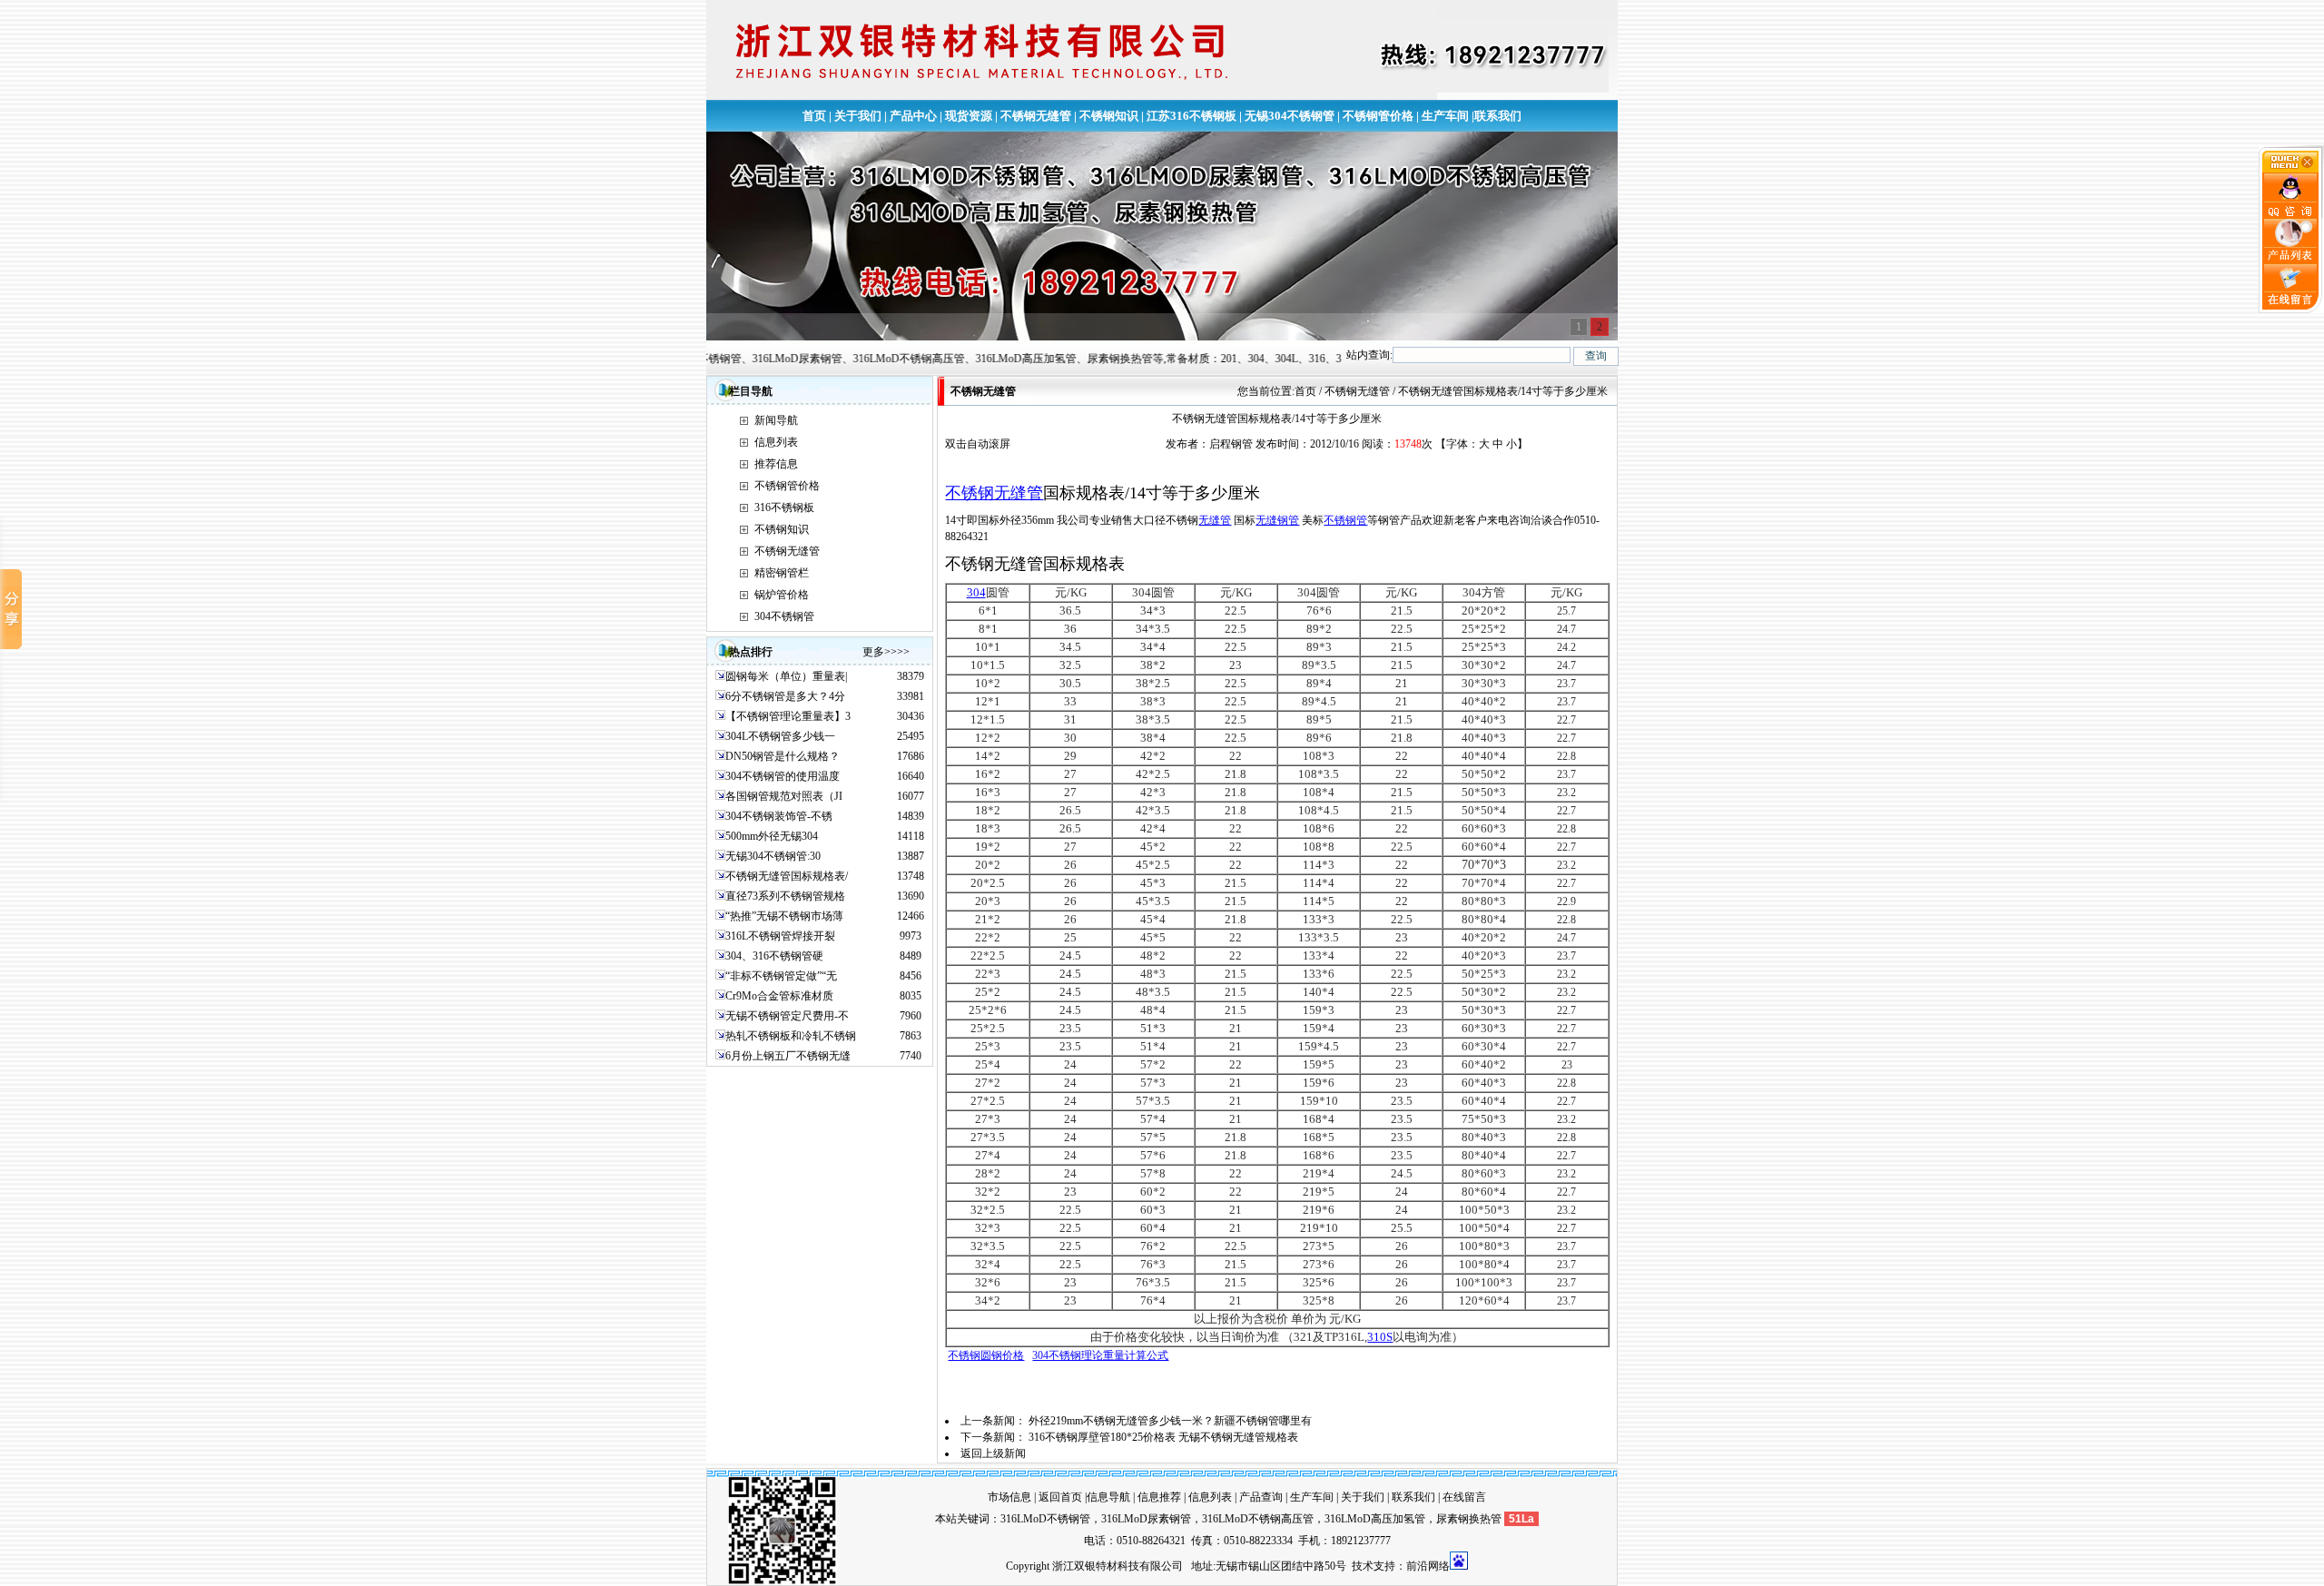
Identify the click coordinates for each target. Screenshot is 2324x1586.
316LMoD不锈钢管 (1045, 1519)
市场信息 (1009, 1497)
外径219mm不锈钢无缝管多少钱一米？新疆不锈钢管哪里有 (1170, 1421)
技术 (1363, 1566)
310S (1380, 1337)
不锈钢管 (1345, 520)
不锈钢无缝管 (1036, 116)
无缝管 (1215, 520)
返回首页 (1060, 1497)
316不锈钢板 (784, 507)
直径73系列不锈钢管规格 (785, 896)
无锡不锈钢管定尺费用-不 (787, 1016)
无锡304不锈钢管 (1290, 116)
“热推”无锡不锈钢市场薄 (784, 916)
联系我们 (1498, 116)
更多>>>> (886, 652)
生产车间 (1445, 116)
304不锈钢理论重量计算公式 (1100, 1355)
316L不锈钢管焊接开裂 (780, 936)
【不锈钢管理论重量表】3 (788, 716)
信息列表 (776, 442)
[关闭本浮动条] (2291, 169)
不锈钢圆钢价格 (986, 1355)
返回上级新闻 (993, 1453)
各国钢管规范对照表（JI (784, 796)
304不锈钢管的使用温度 (783, 776)
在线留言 (1464, 1497)
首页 (814, 116)
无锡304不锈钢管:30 (773, 856)
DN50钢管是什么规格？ (783, 756)
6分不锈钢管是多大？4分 (785, 696)
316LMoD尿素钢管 (1146, 1519)
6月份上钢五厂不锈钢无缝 (788, 1056)
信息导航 (1108, 1497)
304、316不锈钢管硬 (774, 956)
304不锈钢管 (784, 616)
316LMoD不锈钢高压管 (1258, 1519)
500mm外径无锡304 (772, 836)
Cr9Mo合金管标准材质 (779, 996)
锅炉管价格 (782, 595)
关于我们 (858, 116)
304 (976, 592)
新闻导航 (776, 420)
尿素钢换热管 (1469, 1519)
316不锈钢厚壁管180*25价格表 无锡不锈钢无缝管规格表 (1163, 1437)
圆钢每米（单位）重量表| (786, 676)
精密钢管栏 (782, 573)
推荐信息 (776, 464)
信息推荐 (1159, 1497)
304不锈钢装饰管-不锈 (779, 816)
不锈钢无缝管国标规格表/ (787, 876)
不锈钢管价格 (1378, 116)
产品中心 (913, 116)
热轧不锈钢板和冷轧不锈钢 (791, 1036)
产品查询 (1261, 1497)
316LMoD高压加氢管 (1375, 1519)
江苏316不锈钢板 (1192, 116)
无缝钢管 (1277, 520)
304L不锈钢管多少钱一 (780, 736)
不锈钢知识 (1109, 116)
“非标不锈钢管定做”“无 (781, 976)
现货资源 (969, 116)
